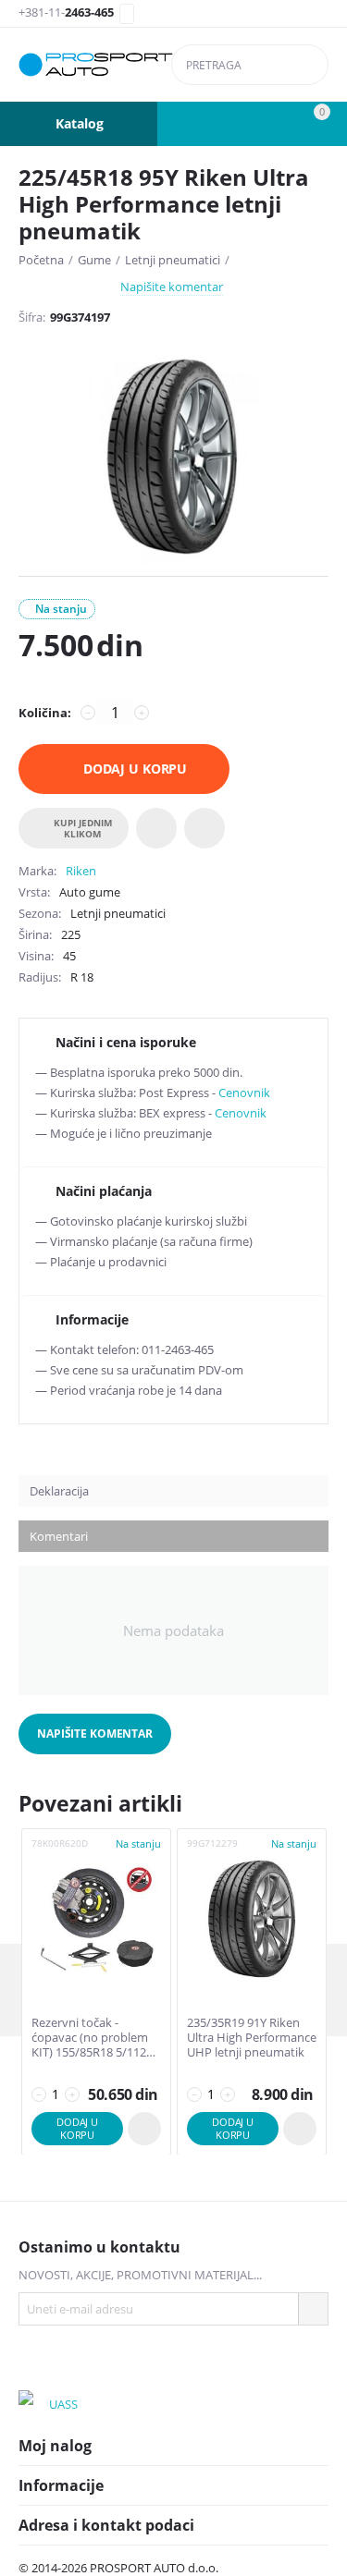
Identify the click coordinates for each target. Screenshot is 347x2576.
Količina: (45, 713)
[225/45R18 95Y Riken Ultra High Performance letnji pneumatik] (173, 458)
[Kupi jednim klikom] (144, 2129)
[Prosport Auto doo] (96, 65)
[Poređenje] (204, 828)
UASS (63, 2404)
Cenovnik (244, 1093)
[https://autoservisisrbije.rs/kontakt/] (32, 2404)
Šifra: (32, 317)
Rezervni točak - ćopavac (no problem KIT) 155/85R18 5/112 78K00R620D (90, 2038)
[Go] (313, 2309)
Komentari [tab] (59, 1536)
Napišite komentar (172, 287)
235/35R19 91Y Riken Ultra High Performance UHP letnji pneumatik (252, 2038)
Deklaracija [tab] (59, 1491)
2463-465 (66, 13)
